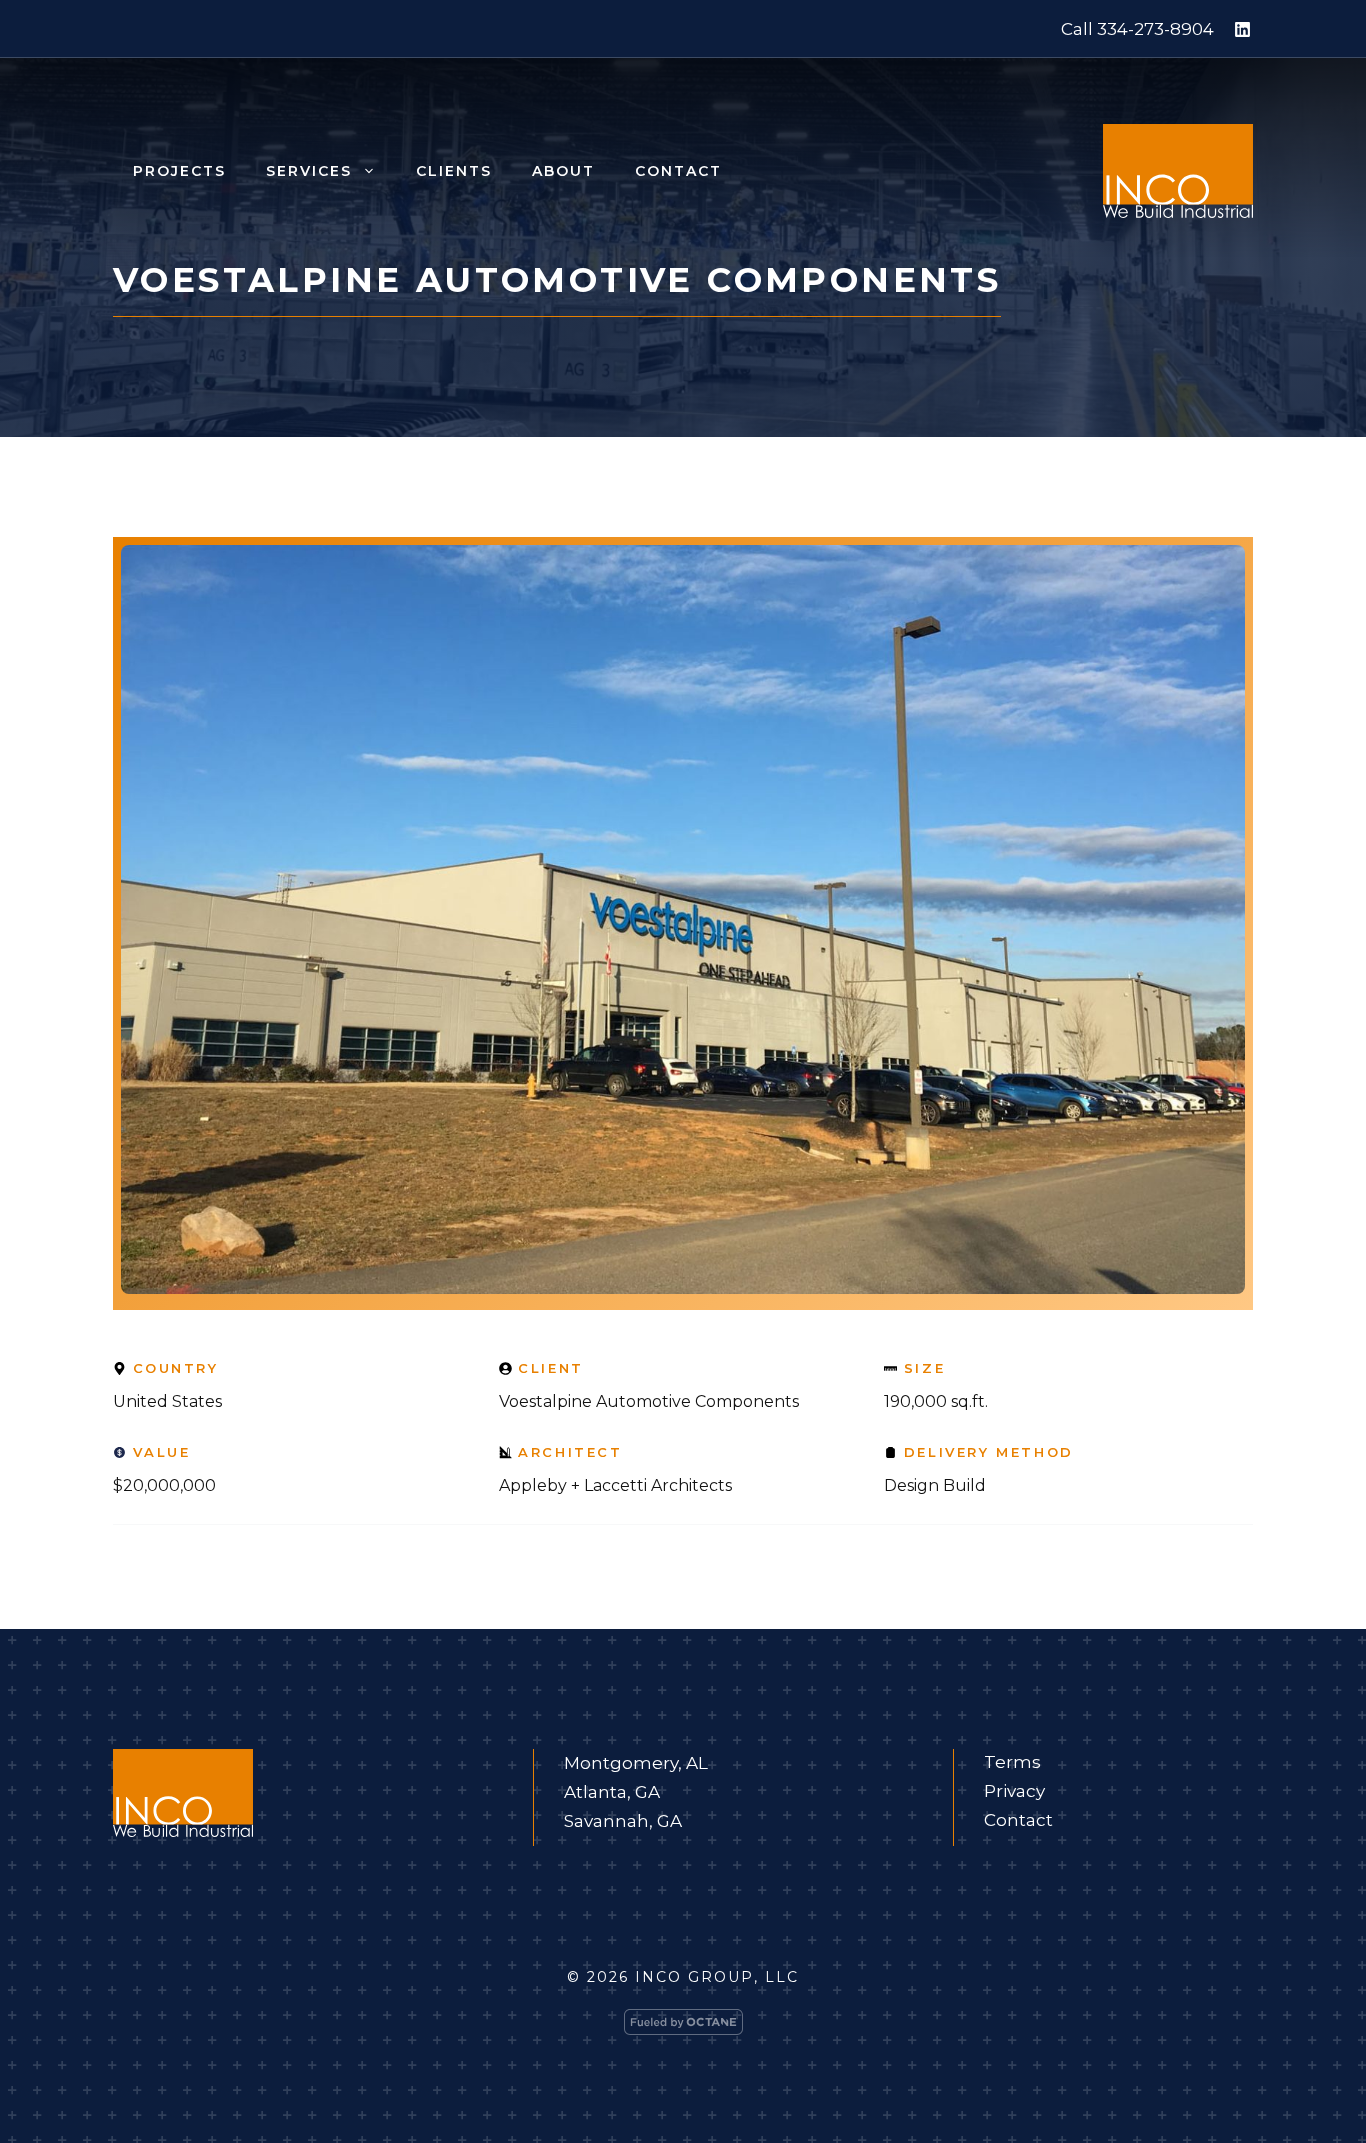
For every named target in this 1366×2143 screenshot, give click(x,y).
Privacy (1014, 1791)
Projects (179, 171)
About (563, 171)
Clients (454, 171)
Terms (1012, 1762)
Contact (678, 171)
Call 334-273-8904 (1137, 29)
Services (309, 171)
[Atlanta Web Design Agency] (683, 2026)
